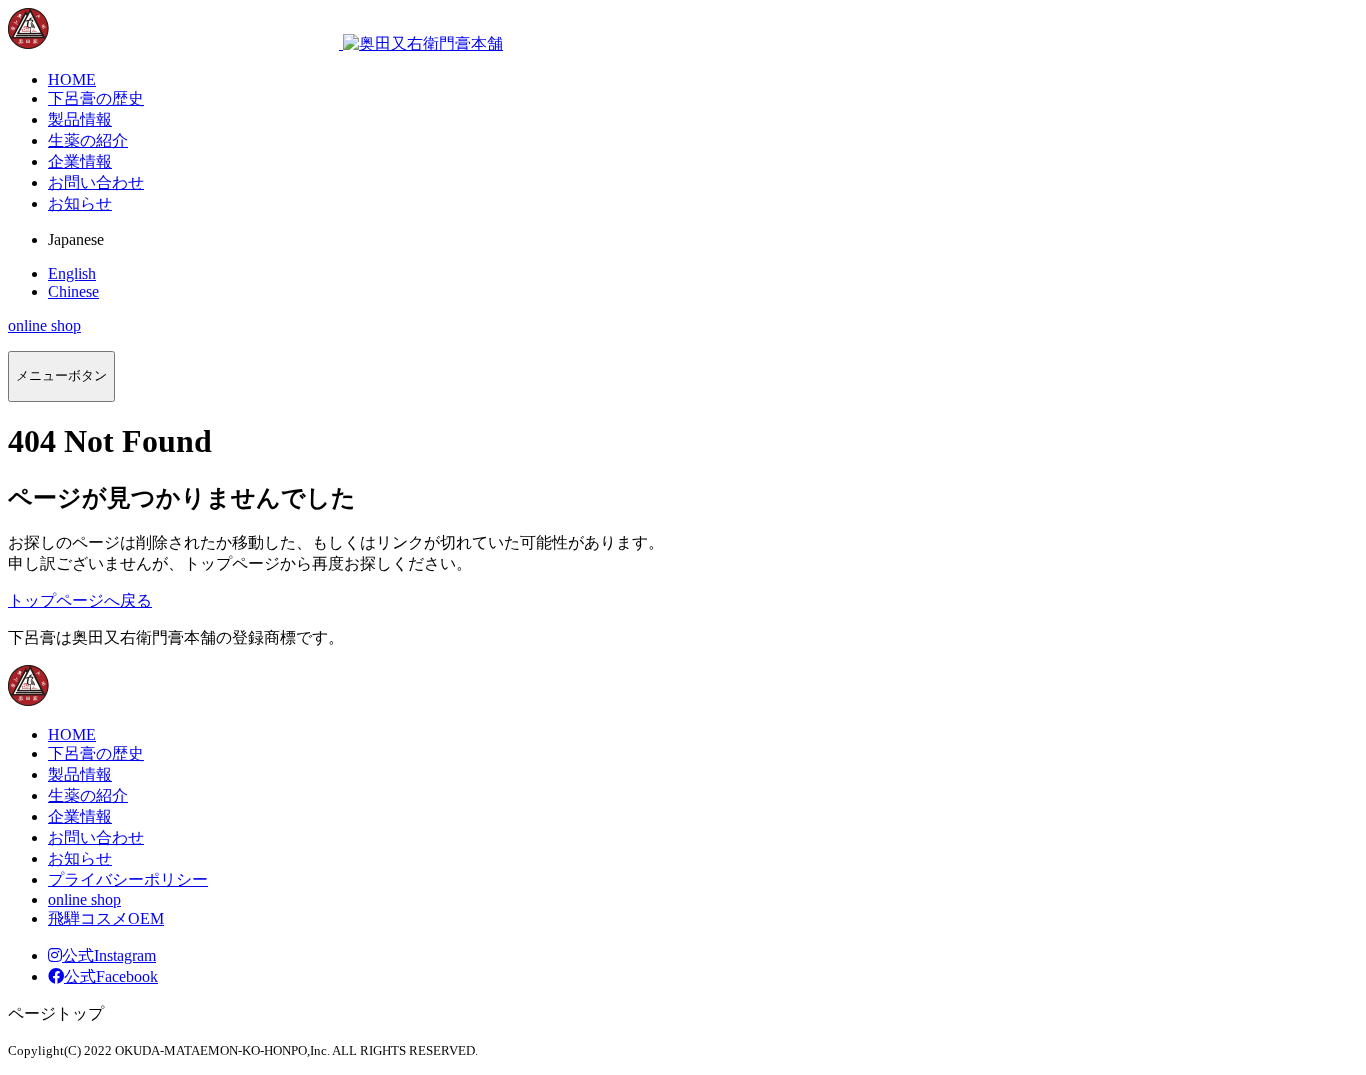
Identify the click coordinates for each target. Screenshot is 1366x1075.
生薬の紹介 (88, 795)
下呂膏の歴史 (96, 753)
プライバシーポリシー (128, 879)
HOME (72, 734)
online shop (44, 325)
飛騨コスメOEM (106, 918)
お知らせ (80, 858)
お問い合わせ (96, 837)
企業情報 (80, 816)
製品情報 (80, 774)
